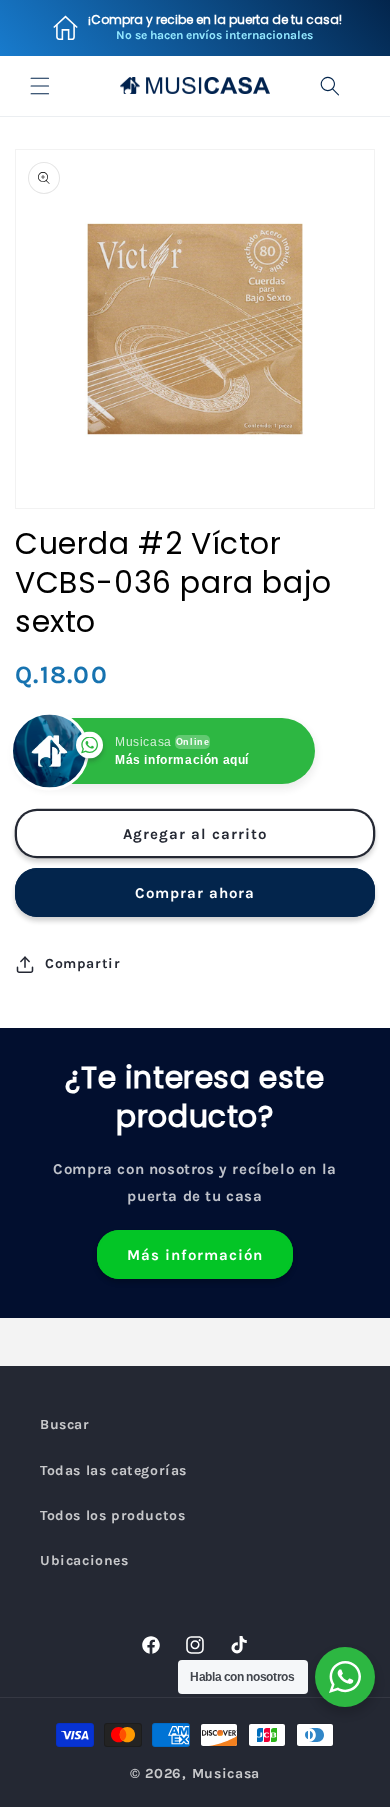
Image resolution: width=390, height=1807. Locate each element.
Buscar (65, 1424)
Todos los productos (112, 1515)
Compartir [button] (82, 963)
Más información (195, 1255)
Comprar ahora (195, 893)
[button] (40, 86)
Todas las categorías (113, 1470)
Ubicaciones (84, 1560)
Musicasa (226, 1773)
